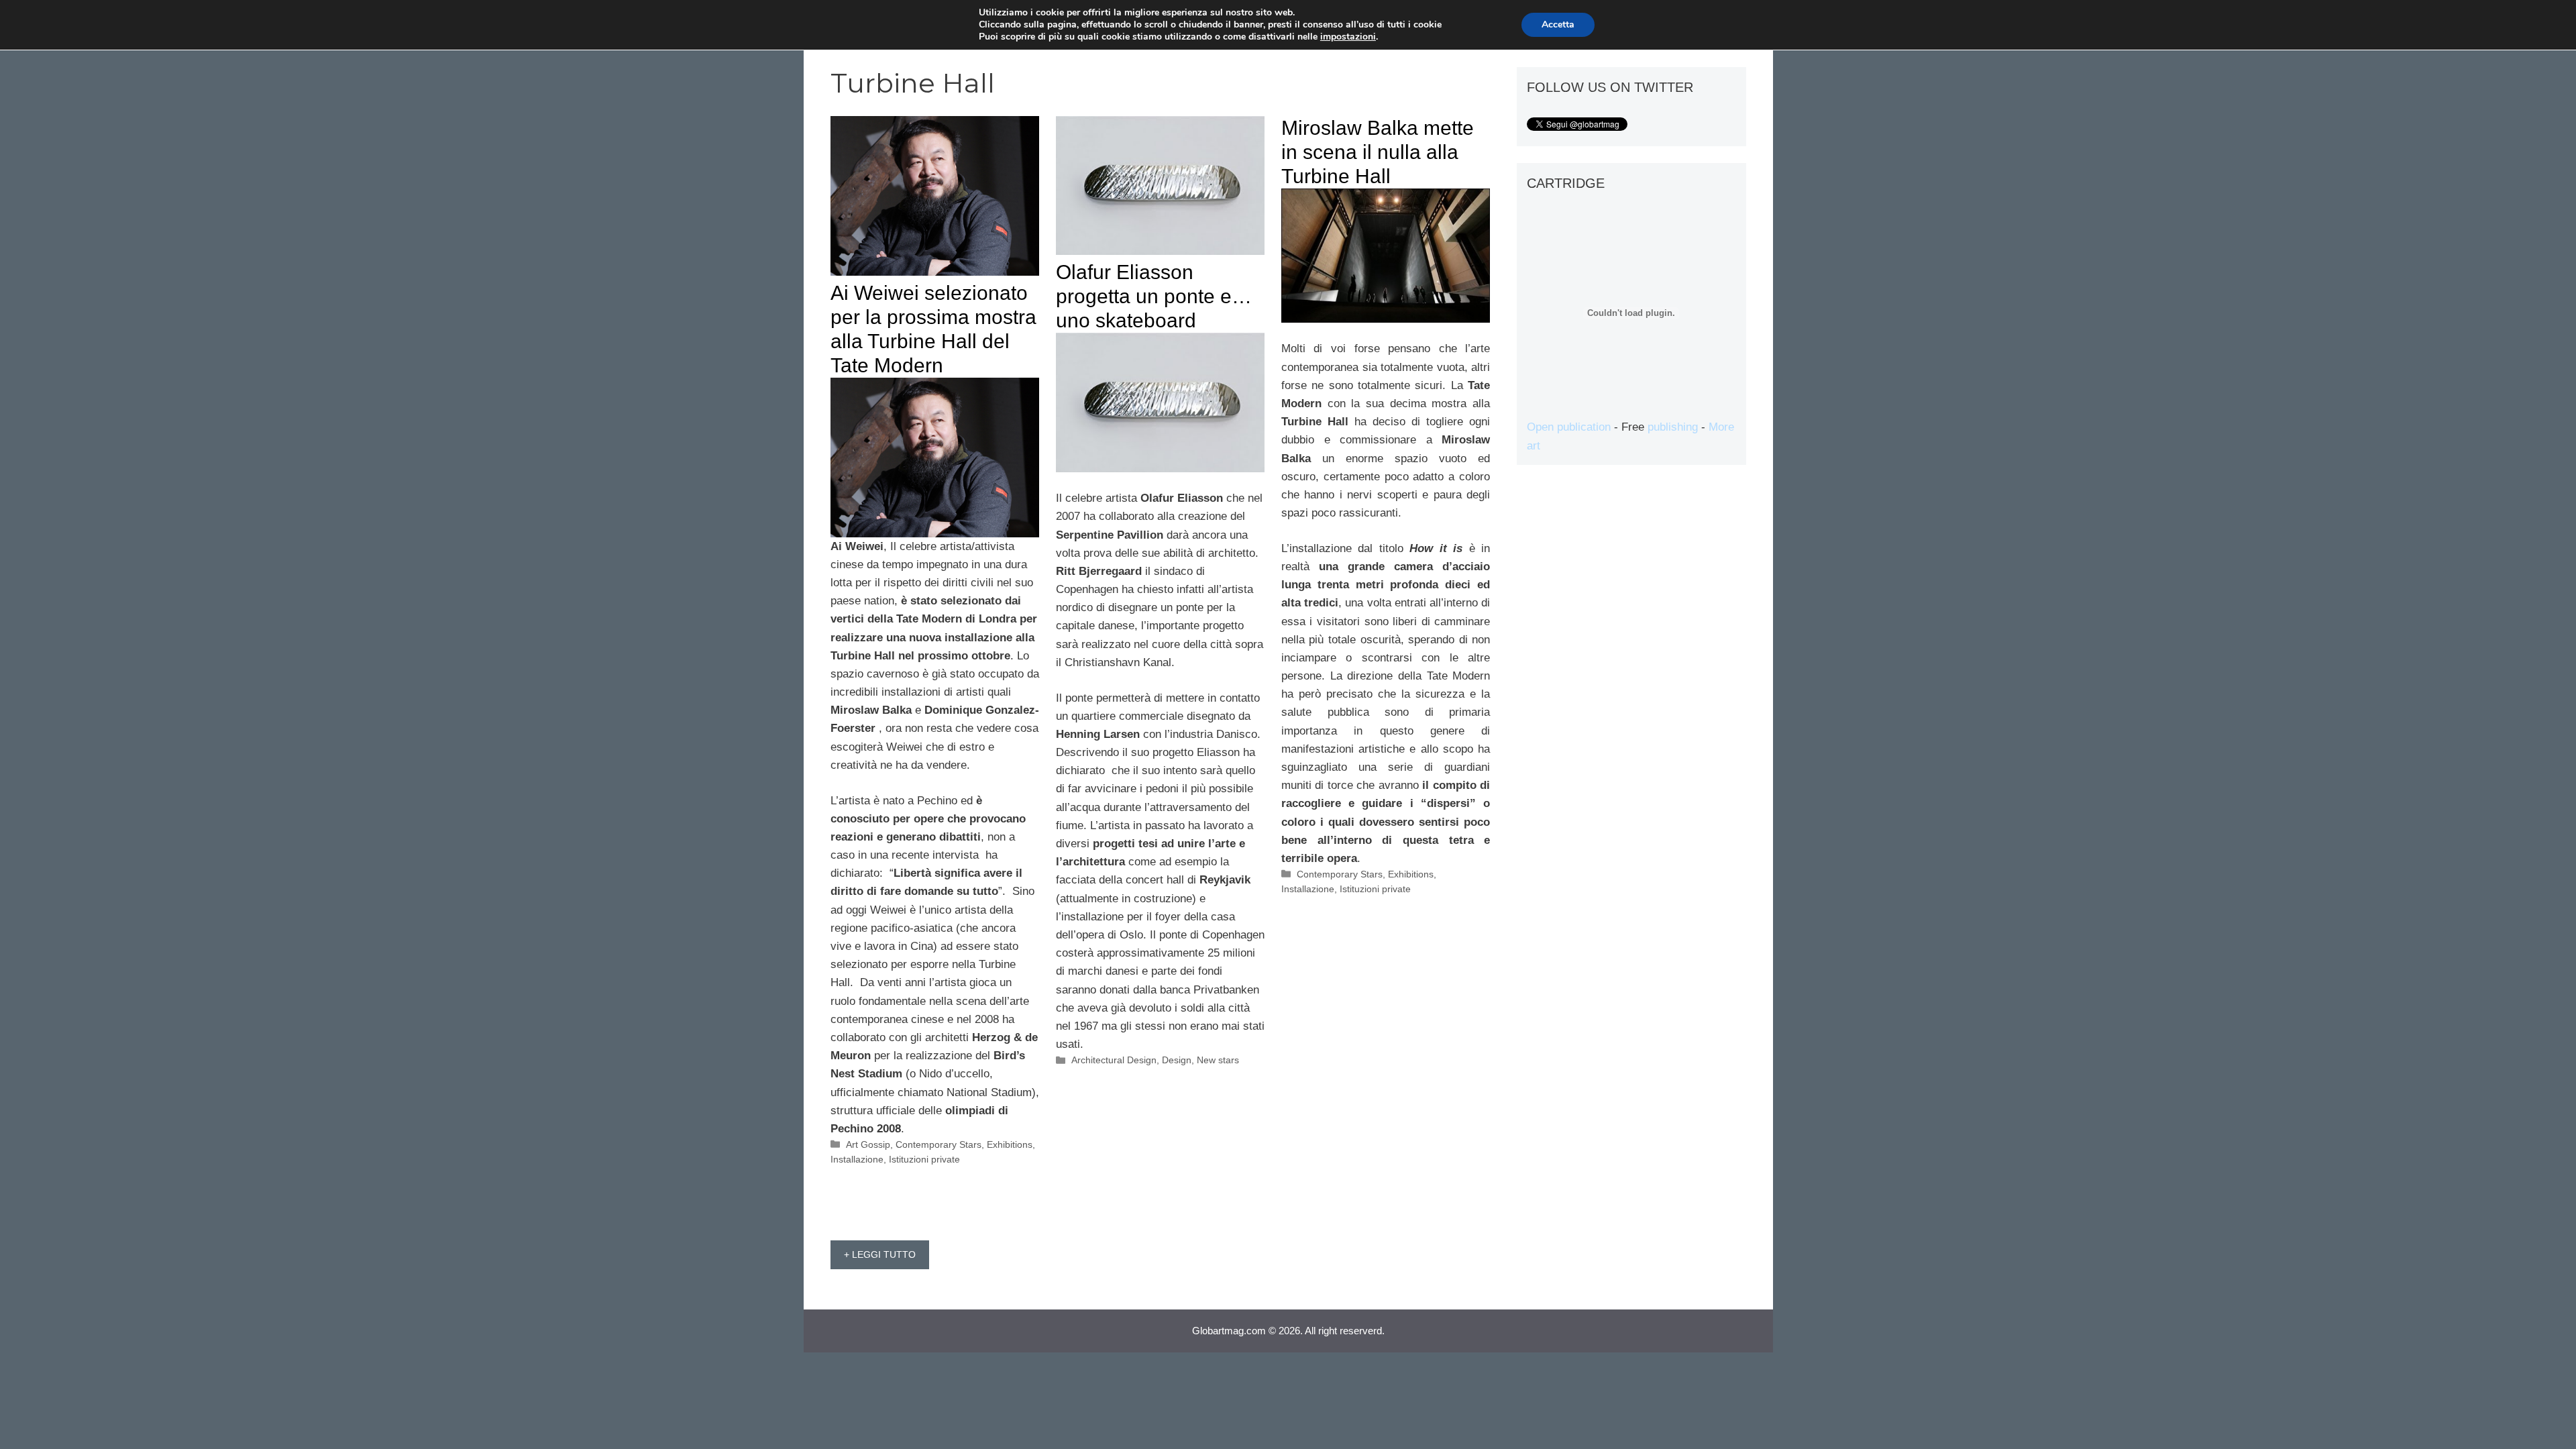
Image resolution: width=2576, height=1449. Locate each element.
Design (1177, 1060)
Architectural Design (1114, 1060)
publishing (1673, 427)
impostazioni (1348, 37)
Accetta (1558, 24)
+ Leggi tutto (880, 1254)
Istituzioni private (924, 1159)
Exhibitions (1010, 1144)
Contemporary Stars (938, 1144)
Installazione (857, 1159)
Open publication (1569, 427)
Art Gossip (868, 1144)
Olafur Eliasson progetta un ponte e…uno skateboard (1154, 296)
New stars (1218, 1060)
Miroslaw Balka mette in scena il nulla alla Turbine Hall (1378, 152)
